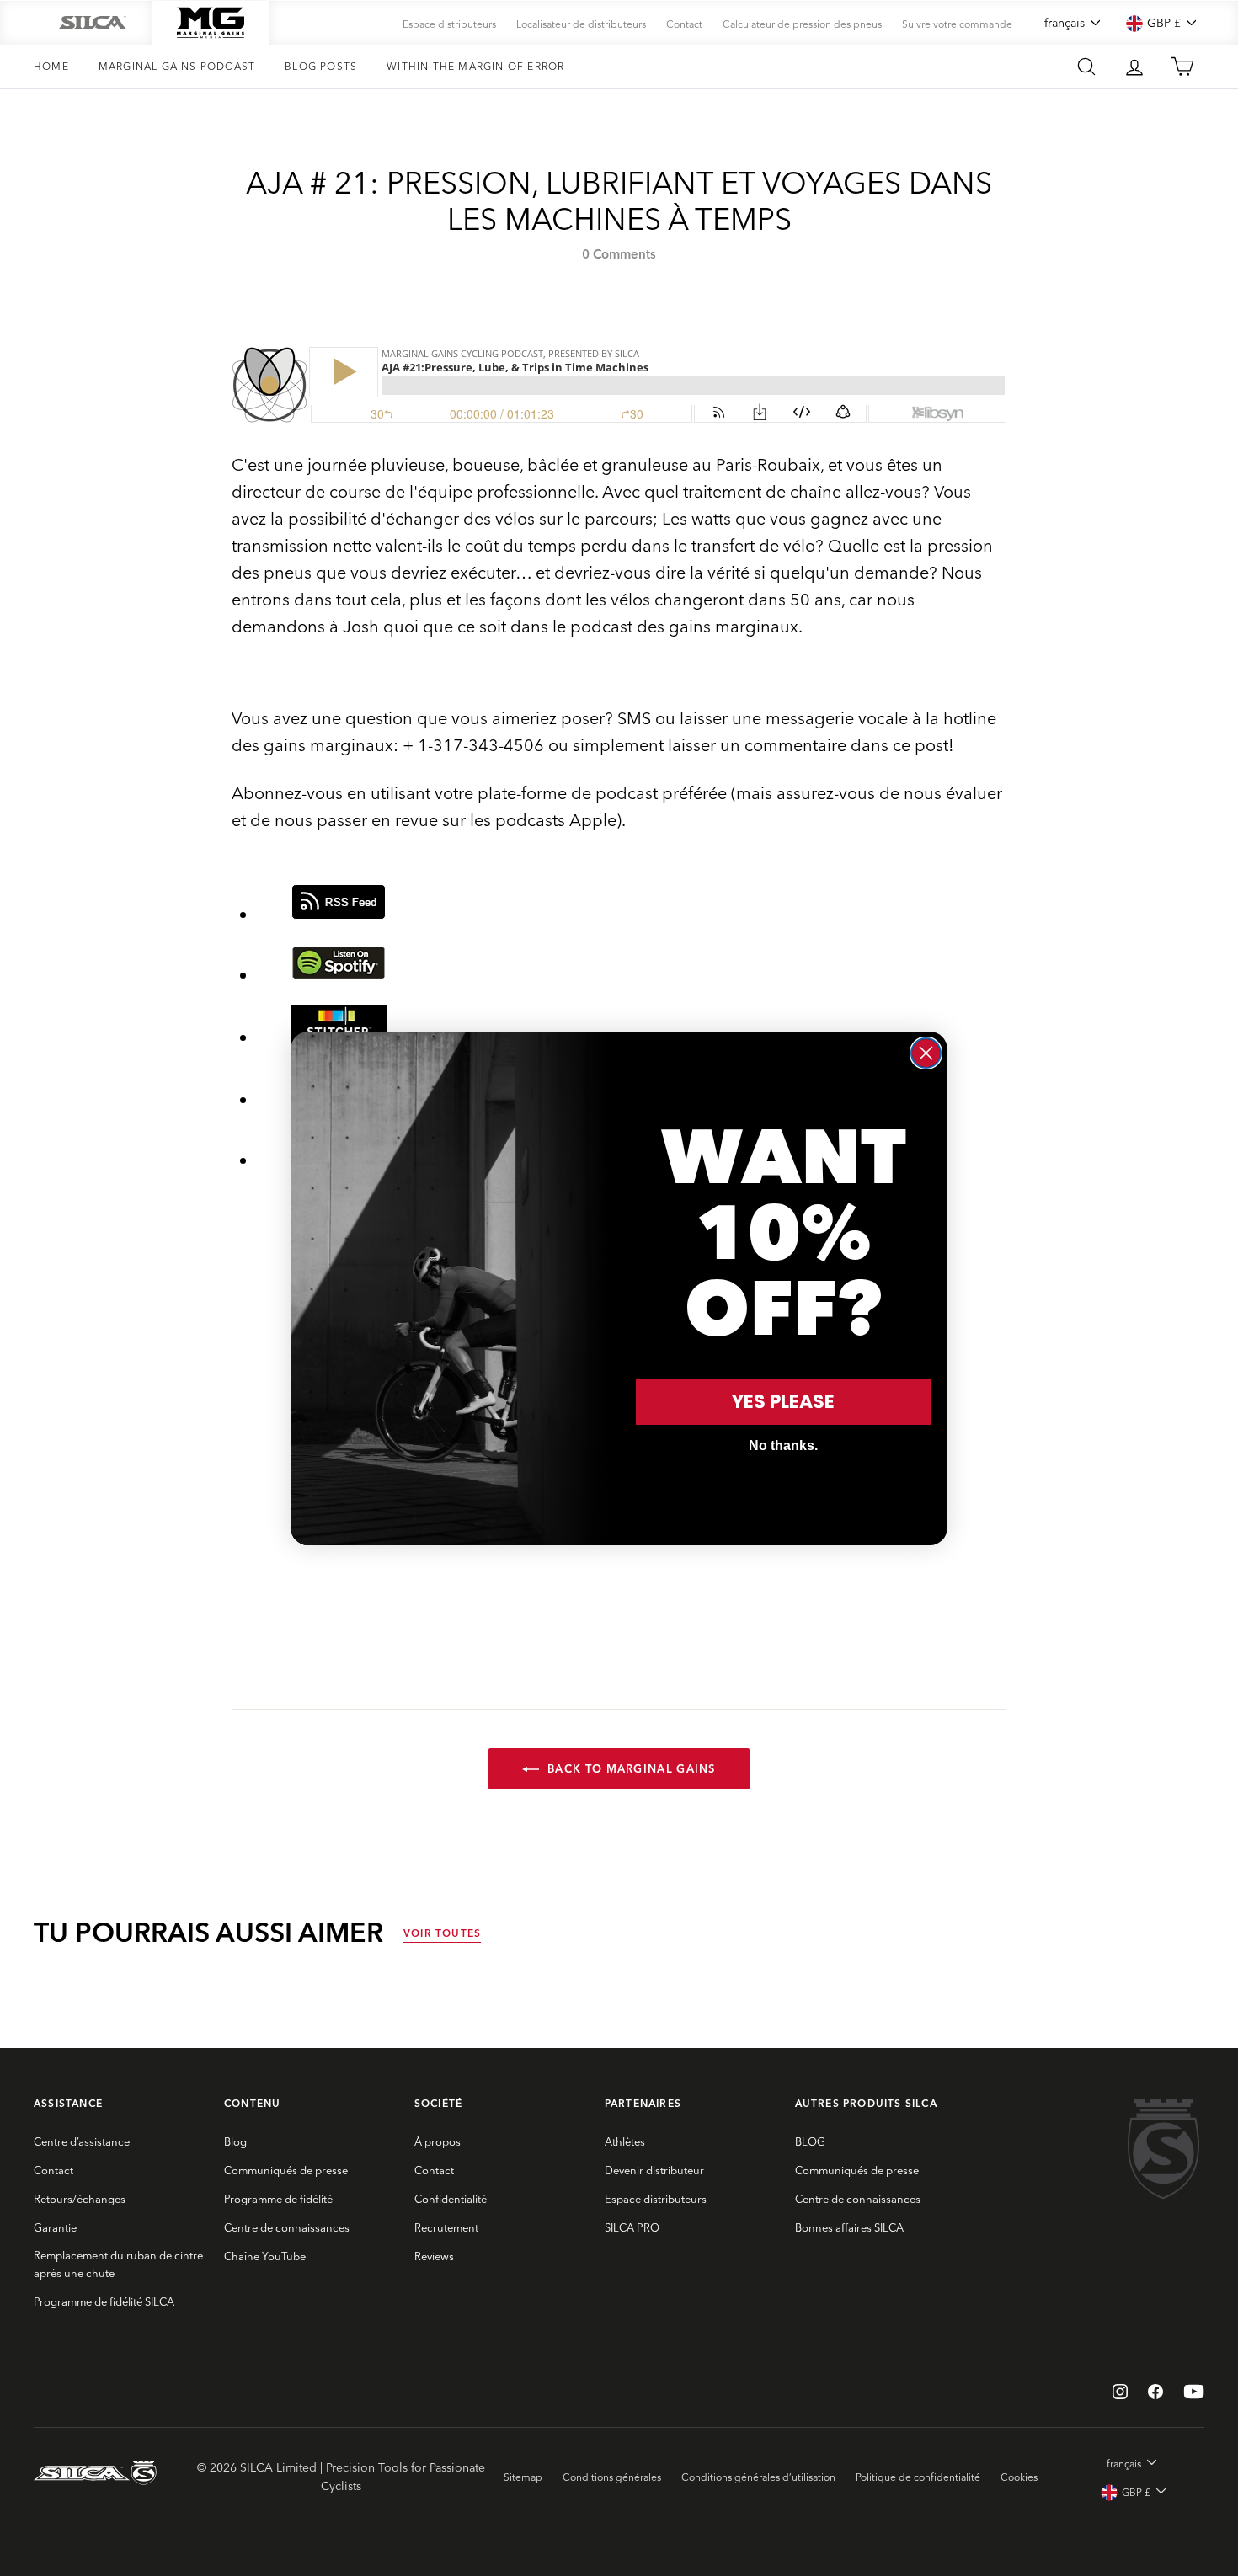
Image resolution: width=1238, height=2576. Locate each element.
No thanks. (783, 1445)
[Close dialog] (926, 1053)
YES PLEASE (783, 1402)
